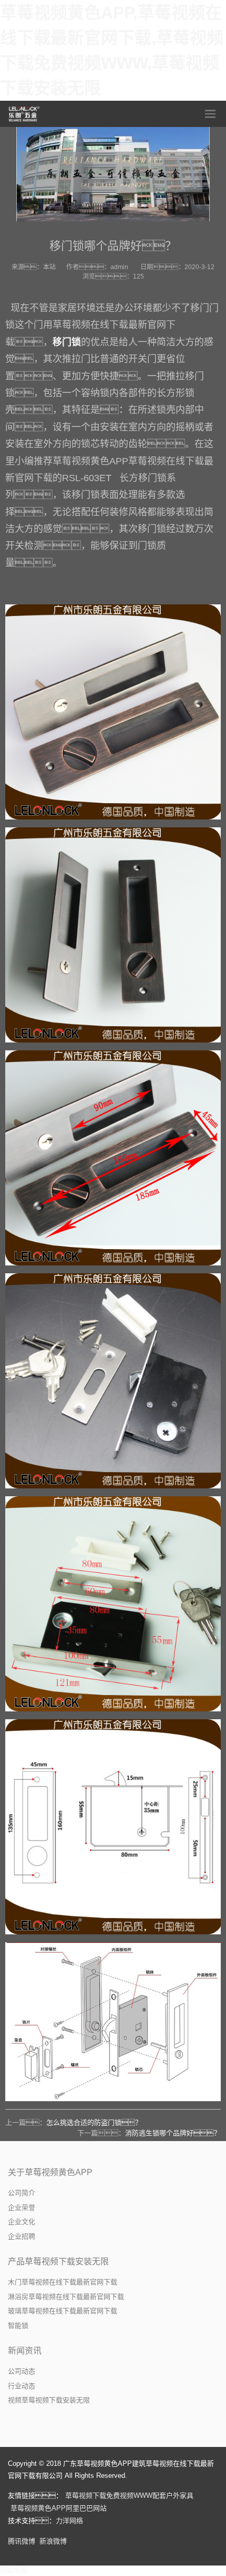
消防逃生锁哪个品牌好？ (173, 2133)
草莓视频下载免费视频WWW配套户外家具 (129, 2495)
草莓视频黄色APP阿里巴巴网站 (59, 2508)
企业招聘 (22, 2236)
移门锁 (67, 342)
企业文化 (22, 2222)
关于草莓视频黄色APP (50, 2172)
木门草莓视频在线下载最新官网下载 (63, 2282)
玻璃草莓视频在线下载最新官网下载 (63, 2311)
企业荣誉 (22, 2207)
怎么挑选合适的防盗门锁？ (94, 2122)
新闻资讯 (25, 2351)
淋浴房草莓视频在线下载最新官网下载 (66, 2297)
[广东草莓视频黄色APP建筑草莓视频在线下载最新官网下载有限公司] (25, 114)
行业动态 (22, 2386)
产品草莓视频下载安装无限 (58, 2261)
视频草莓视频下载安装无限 (49, 2400)
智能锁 (18, 2325)
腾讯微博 (22, 2541)
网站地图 (14, 2570)
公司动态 (22, 2371)
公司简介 (22, 2193)
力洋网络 (69, 2521)
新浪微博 (53, 2541)
